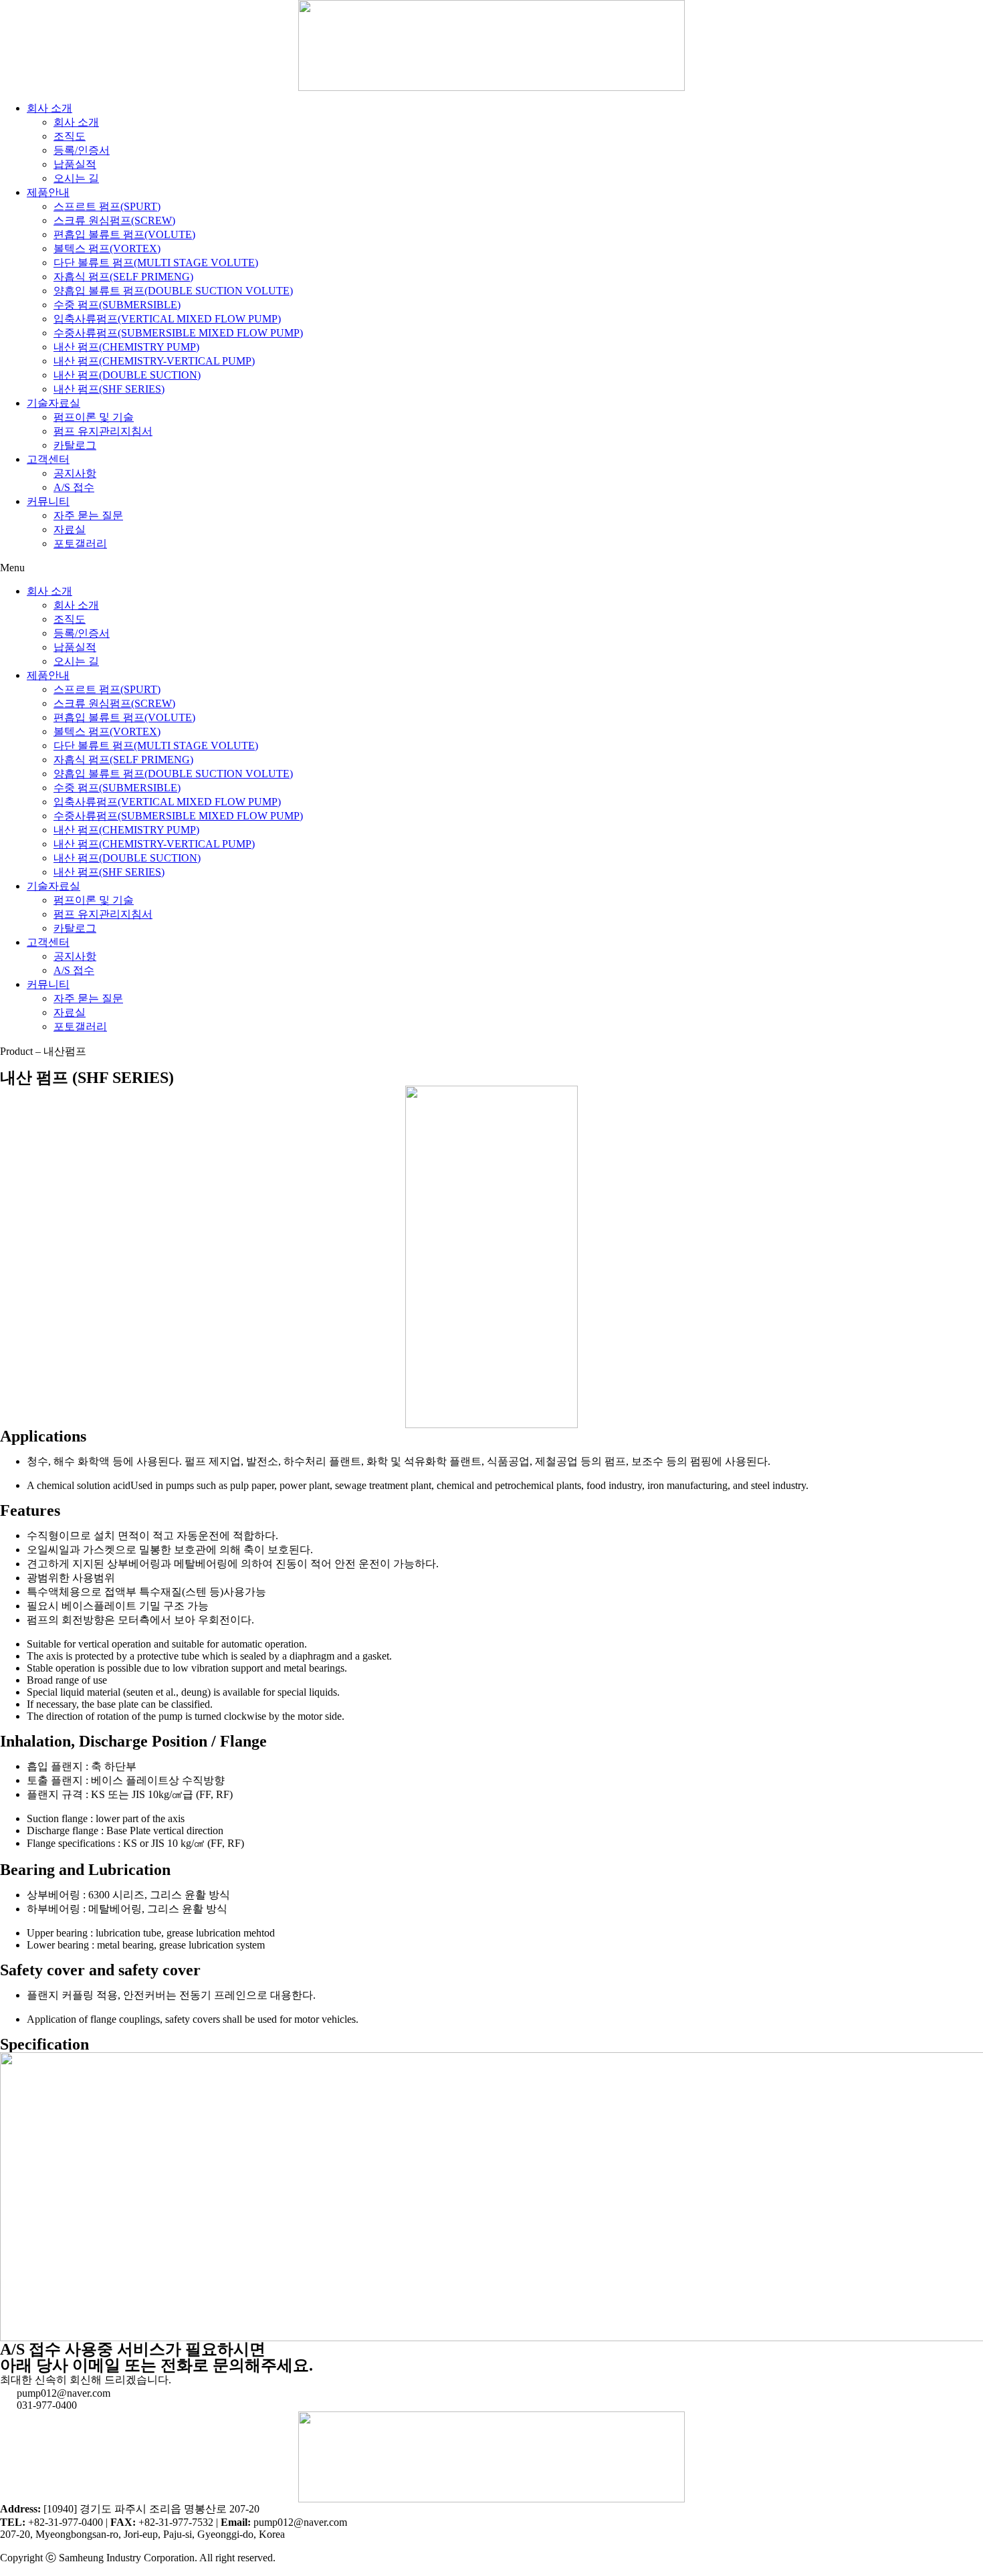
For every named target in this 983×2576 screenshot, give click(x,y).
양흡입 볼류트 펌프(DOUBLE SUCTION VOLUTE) (173, 291)
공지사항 (75, 473)
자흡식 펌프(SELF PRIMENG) (123, 277)
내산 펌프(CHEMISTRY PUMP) (126, 347)
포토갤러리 (80, 543)
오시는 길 (76, 178)
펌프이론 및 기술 (94, 417)
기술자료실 (53, 403)
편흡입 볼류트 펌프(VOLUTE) (124, 234)
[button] (491, 568)
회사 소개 (49, 108)
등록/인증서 (82, 150)
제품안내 (48, 192)
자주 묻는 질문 (88, 515)
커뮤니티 (48, 501)
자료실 (70, 529)
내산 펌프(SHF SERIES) (109, 389)
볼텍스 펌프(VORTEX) (107, 249)
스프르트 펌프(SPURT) (107, 206)
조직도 (70, 136)
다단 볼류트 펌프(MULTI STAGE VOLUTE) (156, 263)
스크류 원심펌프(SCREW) (114, 220)
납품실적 (75, 164)
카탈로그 (75, 445)
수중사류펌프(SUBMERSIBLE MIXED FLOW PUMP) (178, 333)
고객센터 (48, 459)
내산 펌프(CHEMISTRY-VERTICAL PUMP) (154, 361)
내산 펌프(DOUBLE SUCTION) (127, 375)
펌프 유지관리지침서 (103, 431)
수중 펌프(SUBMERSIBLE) (117, 305)
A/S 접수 (74, 487)
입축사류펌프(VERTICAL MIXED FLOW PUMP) (167, 319)
